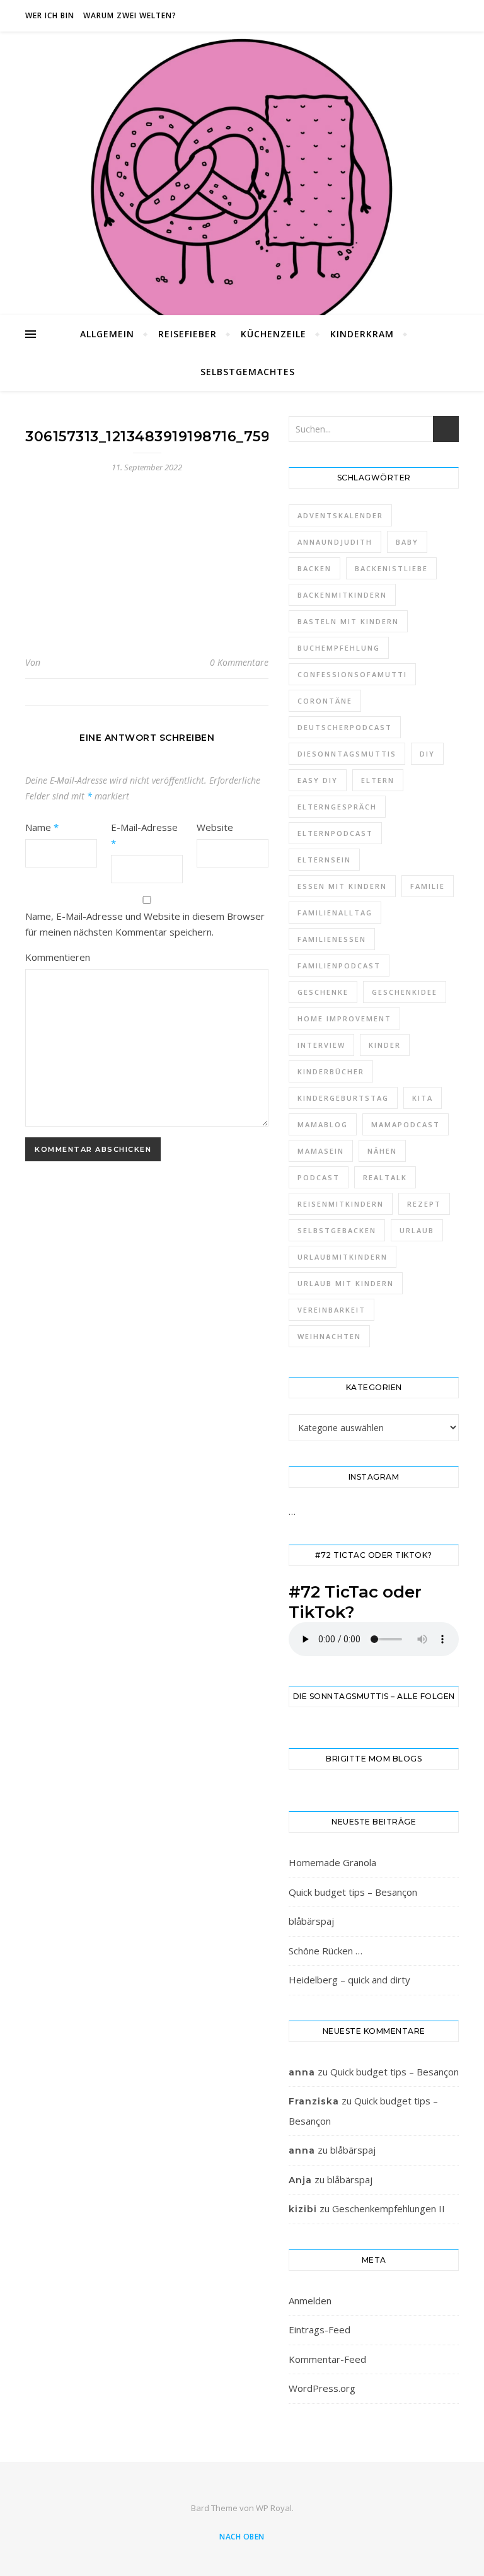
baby (407, 542)
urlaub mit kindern (346, 1283)
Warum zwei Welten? (130, 15)
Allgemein (107, 334)
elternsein (324, 860)
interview (321, 1045)
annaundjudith (335, 542)
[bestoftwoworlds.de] (242, 189)
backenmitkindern (342, 595)
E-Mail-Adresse (144, 835)
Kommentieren (58, 957)
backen (314, 568)
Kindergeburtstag (343, 1098)
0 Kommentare (239, 662)
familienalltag (335, 913)
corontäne (325, 701)
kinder (385, 1045)
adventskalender (340, 515)
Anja (300, 2180)
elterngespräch (337, 807)
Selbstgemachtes (248, 372)
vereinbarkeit (331, 1310)
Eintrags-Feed (320, 2329)
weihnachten (329, 1336)
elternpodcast (335, 833)
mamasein (321, 1151)
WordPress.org (322, 2388)
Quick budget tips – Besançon (353, 1892)
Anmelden (310, 2300)
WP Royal (274, 2508)
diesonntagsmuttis (347, 754)
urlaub (417, 1230)
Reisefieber (187, 334)
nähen (382, 1151)
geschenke (323, 992)
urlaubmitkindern (343, 1257)
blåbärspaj (311, 1921)
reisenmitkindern (341, 1204)
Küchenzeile (274, 334)
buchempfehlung (339, 648)
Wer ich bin (50, 15)
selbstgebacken (337, 1230)
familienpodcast (339, 966)
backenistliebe (391, 568)
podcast (319, 1177)
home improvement (344, 1018)
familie (428, 886)
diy (427, 754)
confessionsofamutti (352, 674)
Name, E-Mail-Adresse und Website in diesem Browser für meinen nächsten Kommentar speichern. (145, 924)
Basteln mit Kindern (348, 621)
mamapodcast (406, 1124)
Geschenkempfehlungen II (389, 2208)
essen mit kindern (342, 886)
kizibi (303, 2209)
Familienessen (332, 939)
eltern (378, 780)
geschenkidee (405, 992)
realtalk (385, 1177)
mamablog (323, 1124)
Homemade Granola (332, 1862)
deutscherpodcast (345, 727)
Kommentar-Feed (327, 2359)
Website (215, 827)
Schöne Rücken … (326, 1951)
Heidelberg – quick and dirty (349, 1980)
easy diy (318, 780)
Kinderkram (362, 334)
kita (423, 1098)
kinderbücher (331, 1071)
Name (42, 827)
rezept (424, 1204)
